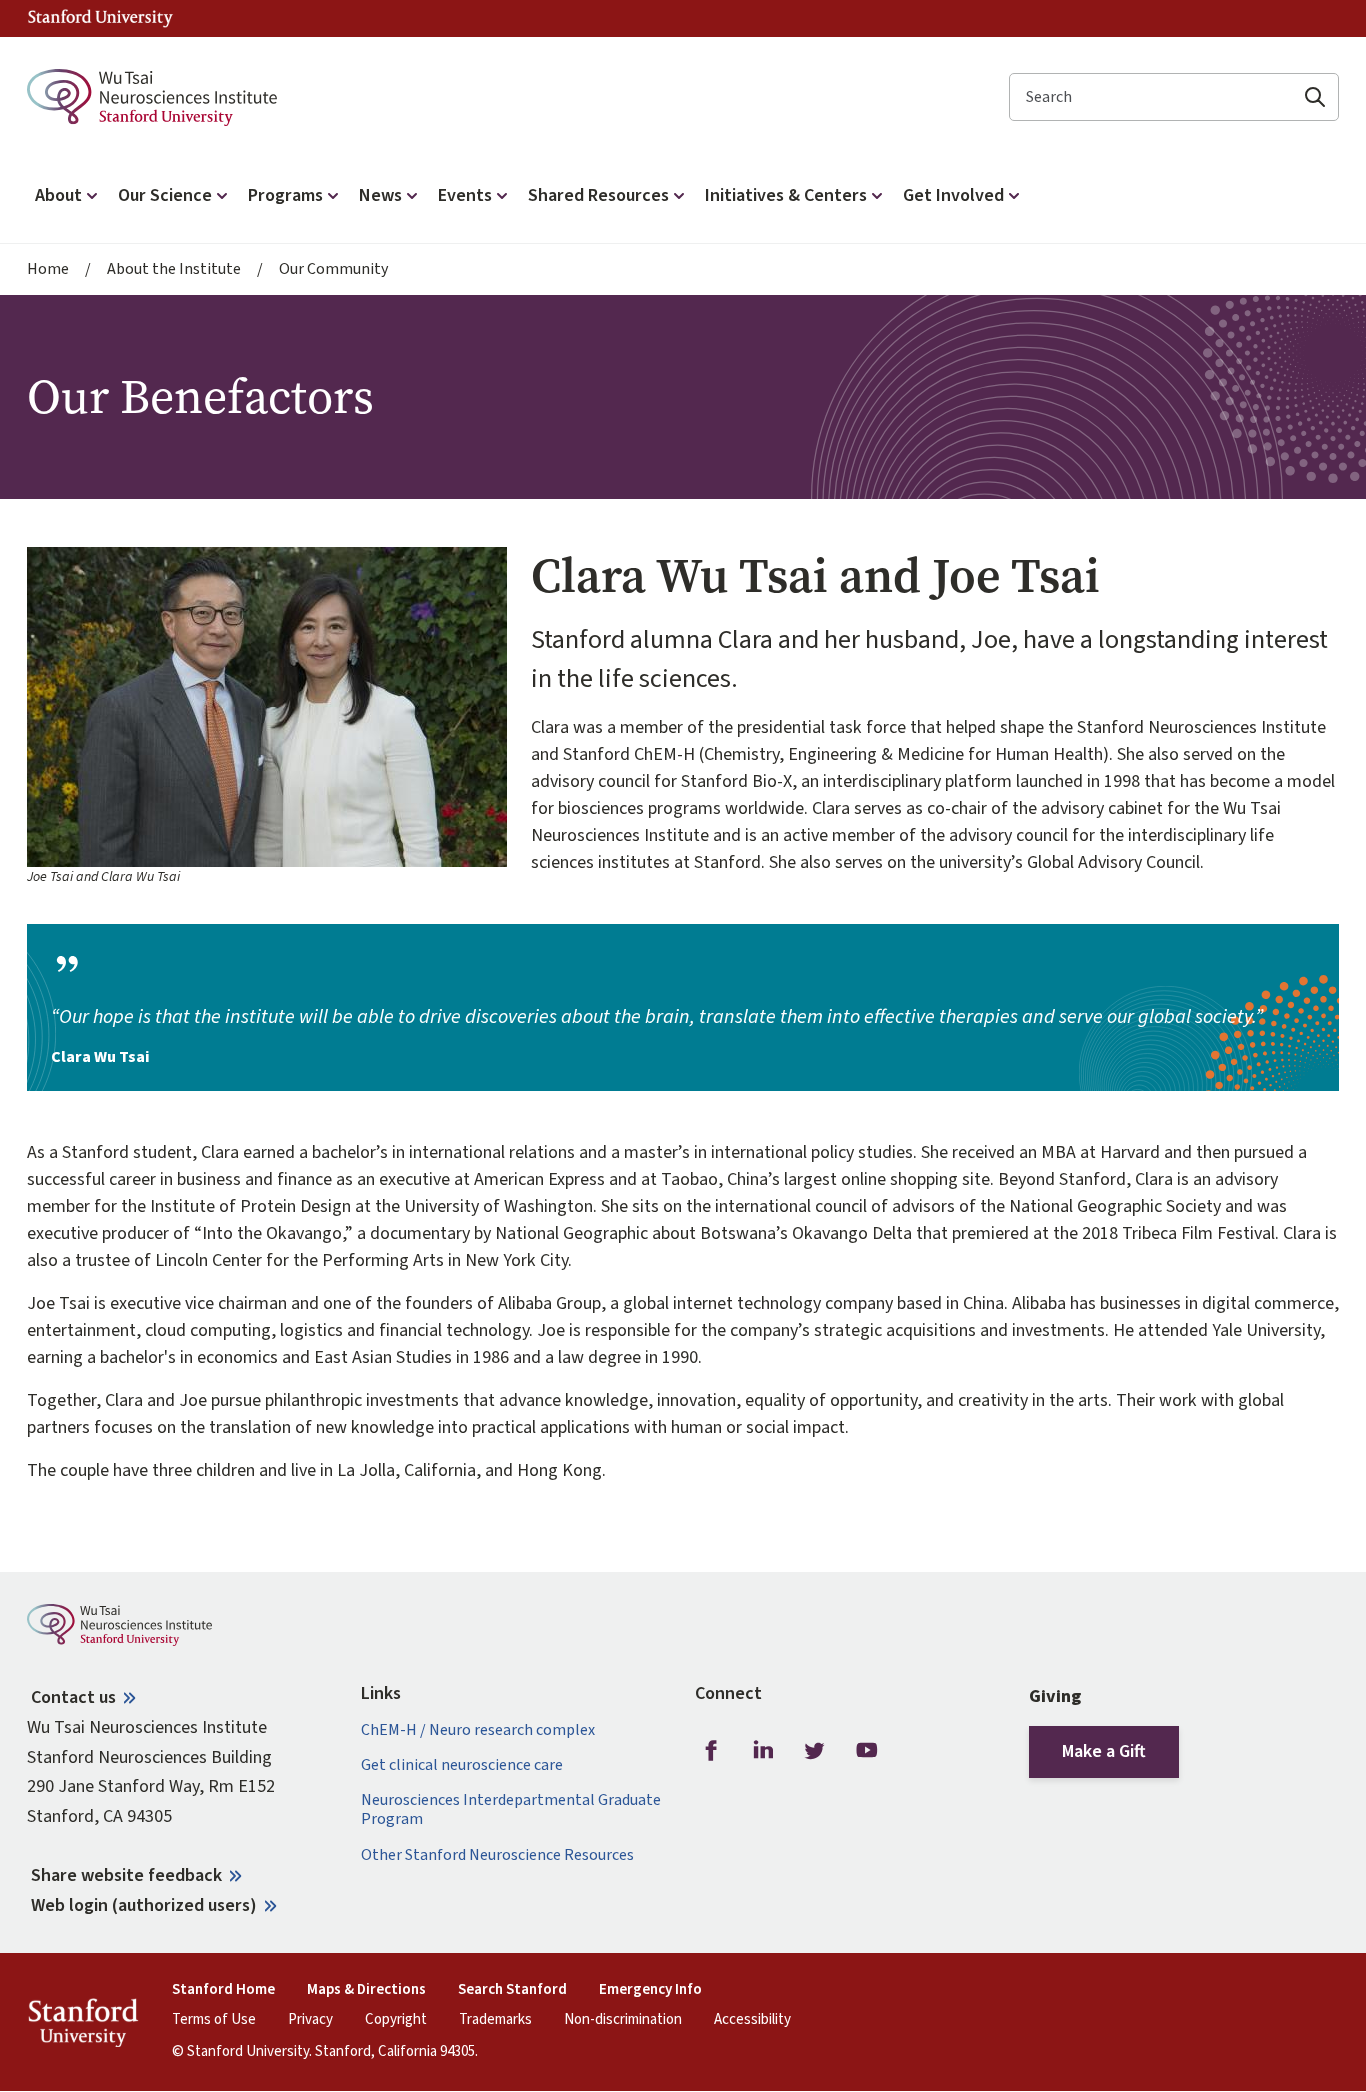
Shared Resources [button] (598, 195)
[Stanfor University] (100, 18)
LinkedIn (763, 1751)
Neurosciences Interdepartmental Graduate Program (511, 1810)
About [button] (58, 195)
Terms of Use (214, 2020)
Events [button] (465, 195)
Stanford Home (223, 1990)
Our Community (333, 269)
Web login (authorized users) (144, 1905)
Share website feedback (126, 1875)
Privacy (310, 2020)
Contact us (73, 1697)
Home (48, 269)
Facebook (711, 1751)
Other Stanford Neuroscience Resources (497, 1855)
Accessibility (752, 2020)
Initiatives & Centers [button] (786, 195)
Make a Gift (1104, 1751)
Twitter (815, 1751)
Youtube (867, 1751)
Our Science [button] (165, 195)
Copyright (396, 2020)
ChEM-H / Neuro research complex (478, 1730)
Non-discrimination (623, 2020)
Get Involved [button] (953, 195)
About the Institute (174, 269)
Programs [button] (285, 195)
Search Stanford (512, 1990)
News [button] (380, 195)
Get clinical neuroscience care (462, 1765)
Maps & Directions (366, 1990)
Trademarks (495, 2020)
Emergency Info (650, 1990)
